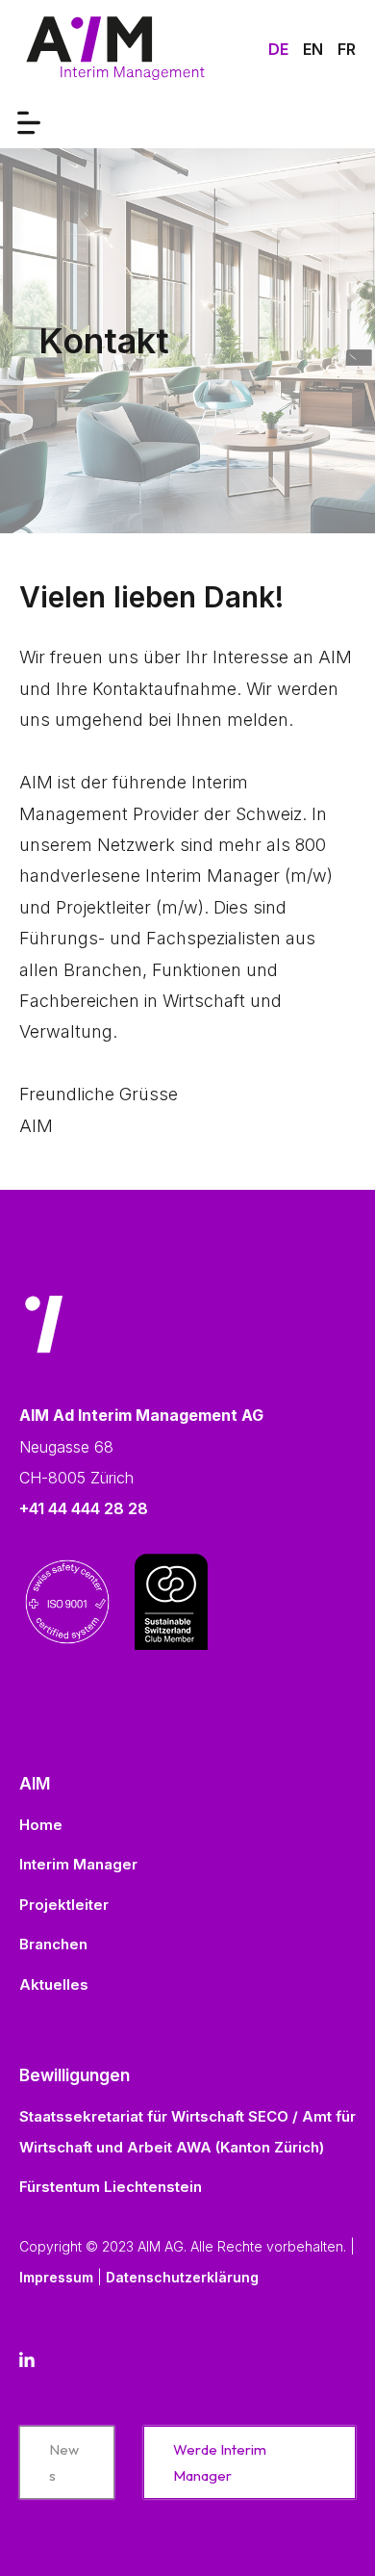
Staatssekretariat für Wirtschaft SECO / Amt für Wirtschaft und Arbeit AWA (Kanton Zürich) (187, 2132)
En (313, 49)
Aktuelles (54, 1984)
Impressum (56, 2277)
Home (41, 1825)
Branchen (53, 1944)
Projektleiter (64, 1905)
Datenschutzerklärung (182, 2277)
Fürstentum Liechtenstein (111, 2187)
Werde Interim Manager (220, 2462)
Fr (347, 49)
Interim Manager (78, 1864)
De (278, 49)
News (64, 2462)
